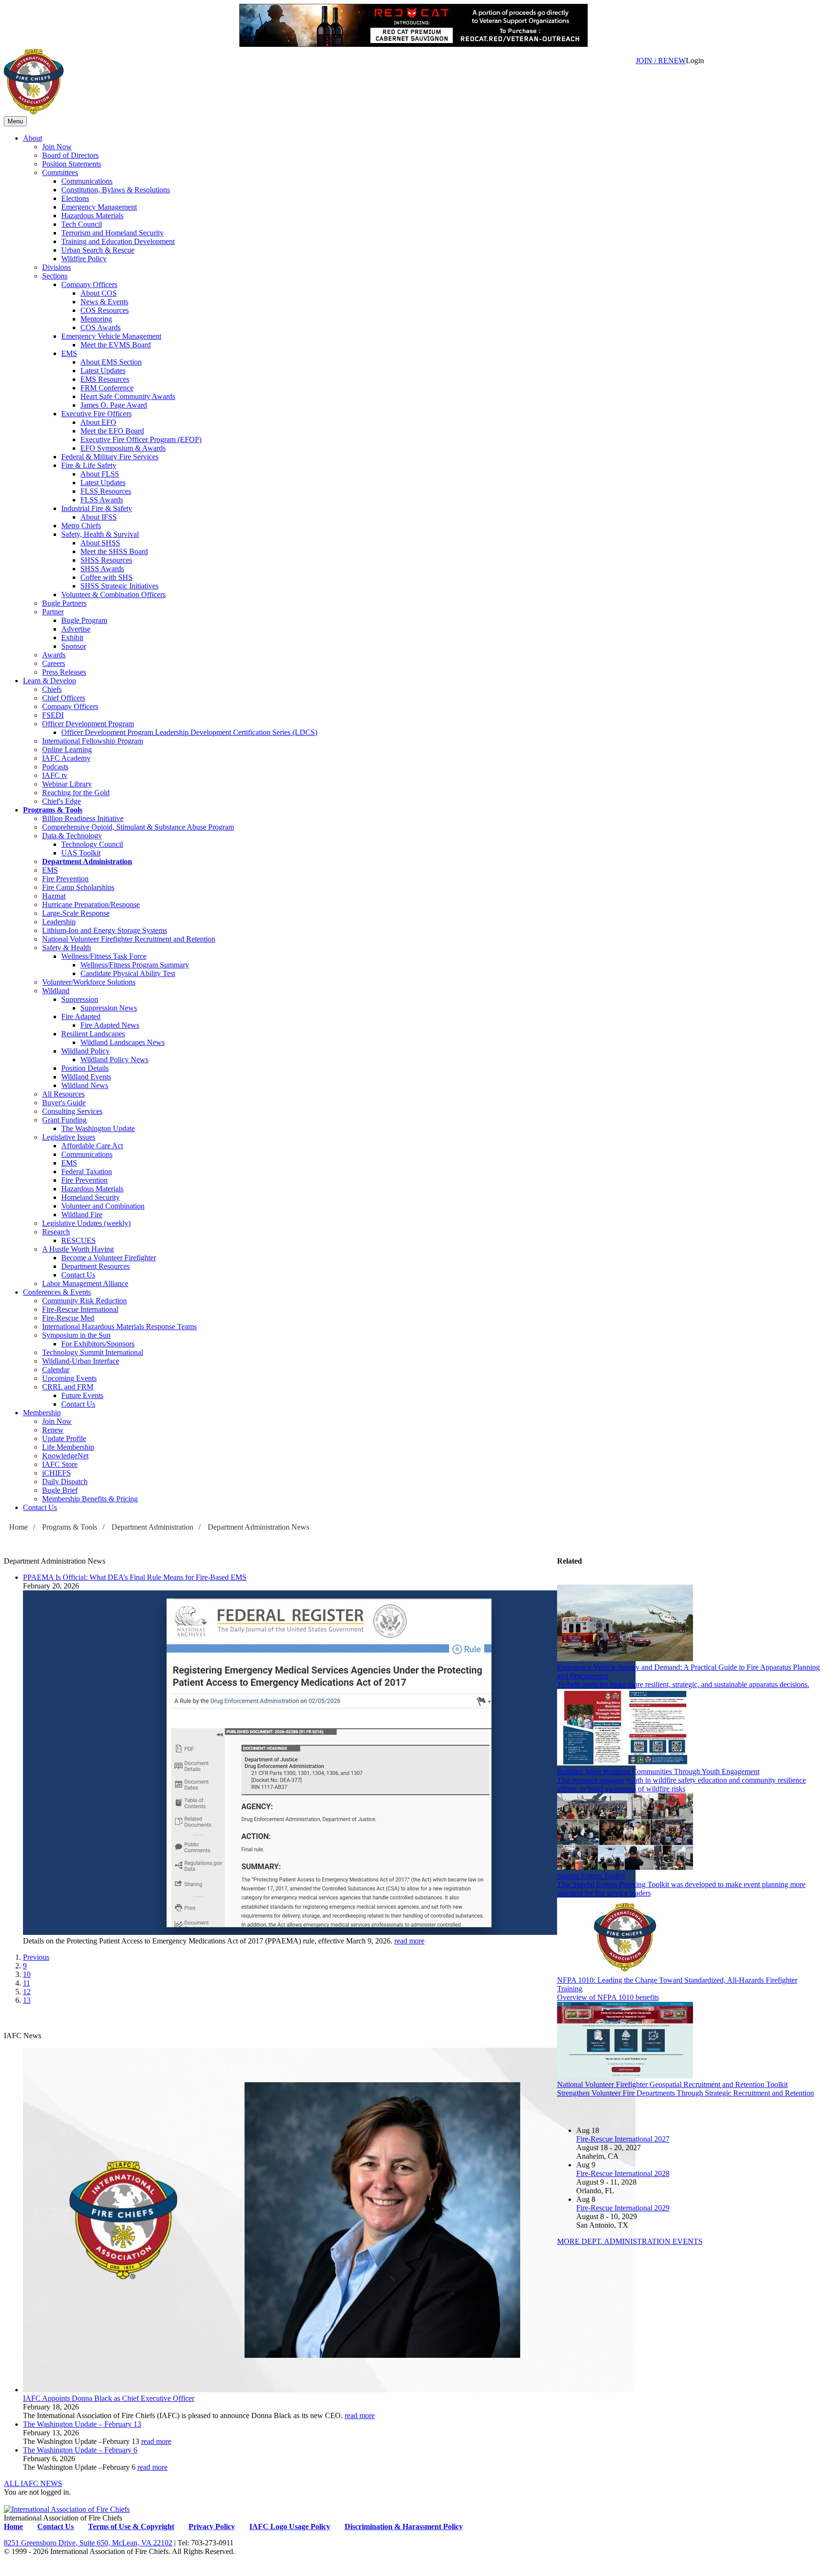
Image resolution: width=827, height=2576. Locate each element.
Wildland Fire (82, 1215)
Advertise (76, 629)
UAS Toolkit (81, 853)
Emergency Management (99, 207)
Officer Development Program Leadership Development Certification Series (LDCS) (189, 732)
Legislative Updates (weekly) (86, 1223)
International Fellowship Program (93, 741)
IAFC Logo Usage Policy (290, 2526)
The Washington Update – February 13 (82, 2424)
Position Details (85, 1068)
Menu (15, 121)
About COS (99, 293)
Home (18, 1527)
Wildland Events (86, 1077)
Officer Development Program (88, 724)
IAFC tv (55, 775)
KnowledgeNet (65, 1456)
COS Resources (105, 310)
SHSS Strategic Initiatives (119, 586)
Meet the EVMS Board (116, 345)
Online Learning (67, 749)
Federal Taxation (87, 1171)
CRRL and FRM (68, 1387)
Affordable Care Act (92, 1146)
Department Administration (87, 861)
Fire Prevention (65, 879)
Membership (42, 1413)
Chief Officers (64, 698)
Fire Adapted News (110, 1025)
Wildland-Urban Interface (81, 1361)
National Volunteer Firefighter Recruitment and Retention (129, 939)
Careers (54, 663)
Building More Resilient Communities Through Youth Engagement (658, 1771)
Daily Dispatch (65, 1482)
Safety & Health (67, 948)
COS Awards (101, 328)
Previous (36, 1957)
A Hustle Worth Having (78, 1249)
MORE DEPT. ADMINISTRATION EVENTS (630, 2241)
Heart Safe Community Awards (128, 396)
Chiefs (52, 689)
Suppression (80, 999)
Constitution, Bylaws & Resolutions (116, 190)
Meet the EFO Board (112, 431)
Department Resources (95, 1266)
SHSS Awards (102, 569)
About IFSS (99, 517)
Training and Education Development (118, 241)
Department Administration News (258, 1527)
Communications (87, 181)
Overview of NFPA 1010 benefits (608, 1997)
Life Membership (68, 1447)
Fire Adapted (81, 1016)
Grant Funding (64, 1120)
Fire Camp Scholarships (78, 887)
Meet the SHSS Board (114, 551)
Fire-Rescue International (80, 1309)
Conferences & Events (57, 1292)
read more (409, 1941)
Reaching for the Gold (76, 793)
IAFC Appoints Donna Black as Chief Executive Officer (109, 2398)
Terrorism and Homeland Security (112, 233)
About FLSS (100, 474)
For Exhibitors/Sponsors (98, 1344)
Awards (54, 655)
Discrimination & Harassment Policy (404, 2526)
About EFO (98, 422)
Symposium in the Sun (76, 1335)
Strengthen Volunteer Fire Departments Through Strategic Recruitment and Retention (686, 2093)
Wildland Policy (85, 1051)
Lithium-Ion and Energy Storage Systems (105, 930)
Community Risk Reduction (84, 1301)
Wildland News (85, 1085)
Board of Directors (70, 155)
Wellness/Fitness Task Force (104, 956)
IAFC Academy (66, 758)
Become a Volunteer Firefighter (109, 1258)
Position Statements (72, 164)
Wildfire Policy (84, 259)
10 (27, 1974)
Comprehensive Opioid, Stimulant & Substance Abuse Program (138, 827)
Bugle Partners (64, 603)
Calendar (56, 1370)
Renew (53, 1430)
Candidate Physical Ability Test (128, 973)
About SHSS (100, 543)
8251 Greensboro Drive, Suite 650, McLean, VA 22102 (88, 2543)
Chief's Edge (61, 801)
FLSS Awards (102, 500)
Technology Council (92, 844)
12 (27, 1992)
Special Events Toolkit (591, 1876)
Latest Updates (103, 371)
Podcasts (55, 767)
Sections (55, 276)
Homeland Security (90, 1197)
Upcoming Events (69, 1378)
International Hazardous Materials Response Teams (119, 1327)
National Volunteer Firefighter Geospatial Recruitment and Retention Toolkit (672, 2084)
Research (56, 1232)
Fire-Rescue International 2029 (623, 2208)
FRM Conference (107, 388)
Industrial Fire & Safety (97, 508)
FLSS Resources (106, 491)
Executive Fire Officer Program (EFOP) (141, 439)
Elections (75, 198)
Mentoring (96, 319)
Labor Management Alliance (85, 1283)
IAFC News (22, 2036)
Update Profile (64, 1438)
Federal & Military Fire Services (110, 457)
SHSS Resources (106, 560)
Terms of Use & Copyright (131, 2526)
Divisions (56, 267)
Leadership (59, 922)
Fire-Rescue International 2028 (623, 2173)
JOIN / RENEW (661, 61)
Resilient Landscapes (93, 1034)
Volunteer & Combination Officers (113, 594)
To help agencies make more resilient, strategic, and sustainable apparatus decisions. (683, 1684)
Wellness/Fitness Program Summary (135, 965)
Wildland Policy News (114, 1060)
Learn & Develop (50, 681)
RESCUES (78, 1240)
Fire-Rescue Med (68, 1318)
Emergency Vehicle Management (111, 336)
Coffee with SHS (106, 577)
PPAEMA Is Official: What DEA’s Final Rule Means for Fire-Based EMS (135, 1577)
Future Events (82, 1395)
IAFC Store (60, 1464)
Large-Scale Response (76, 913)
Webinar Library (67, 784)
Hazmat (54, 896)
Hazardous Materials (92, 216)
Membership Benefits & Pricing (90, 1499)
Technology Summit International (93, 1352)
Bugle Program (84, 620)
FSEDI (53, 715)
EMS (69, 353)
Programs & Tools (53, 810)
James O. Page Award (114, 405)
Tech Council (82, 224)
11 (27, 1983)
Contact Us (78, 1275)
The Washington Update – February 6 (80, 2450)
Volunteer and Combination (103, 1206)
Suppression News (109, 1008)
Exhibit (72, 638)
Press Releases (64, 672)
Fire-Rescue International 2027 (623, 2139)
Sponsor (74, 646)
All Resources (63, 1094)
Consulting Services (72, 1111)
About (33, 138)
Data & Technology (72, 836)
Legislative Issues (69, 1137)
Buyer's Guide (64, 1103)
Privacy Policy (212, 2526)
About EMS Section (111, 362)
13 (27, 2000)
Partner (53, 612)
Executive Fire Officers (96, 414)
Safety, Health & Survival (100, 534)
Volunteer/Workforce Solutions (89, 982)
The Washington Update (98, 1128)
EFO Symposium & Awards (123, 448)
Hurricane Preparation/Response (91, 905)
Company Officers (89, 284)
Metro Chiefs (81, 526)
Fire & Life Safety (89, 465)
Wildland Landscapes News (123, 1042)
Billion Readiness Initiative (83, 818)
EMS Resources (105, 379)
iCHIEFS (56, 1473)
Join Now (57, 147)
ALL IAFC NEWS (33, 2483)
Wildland (56, 991)
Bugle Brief (60, 1490)
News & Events (104, 302)
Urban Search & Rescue (98, 250)
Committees (60, 172)
